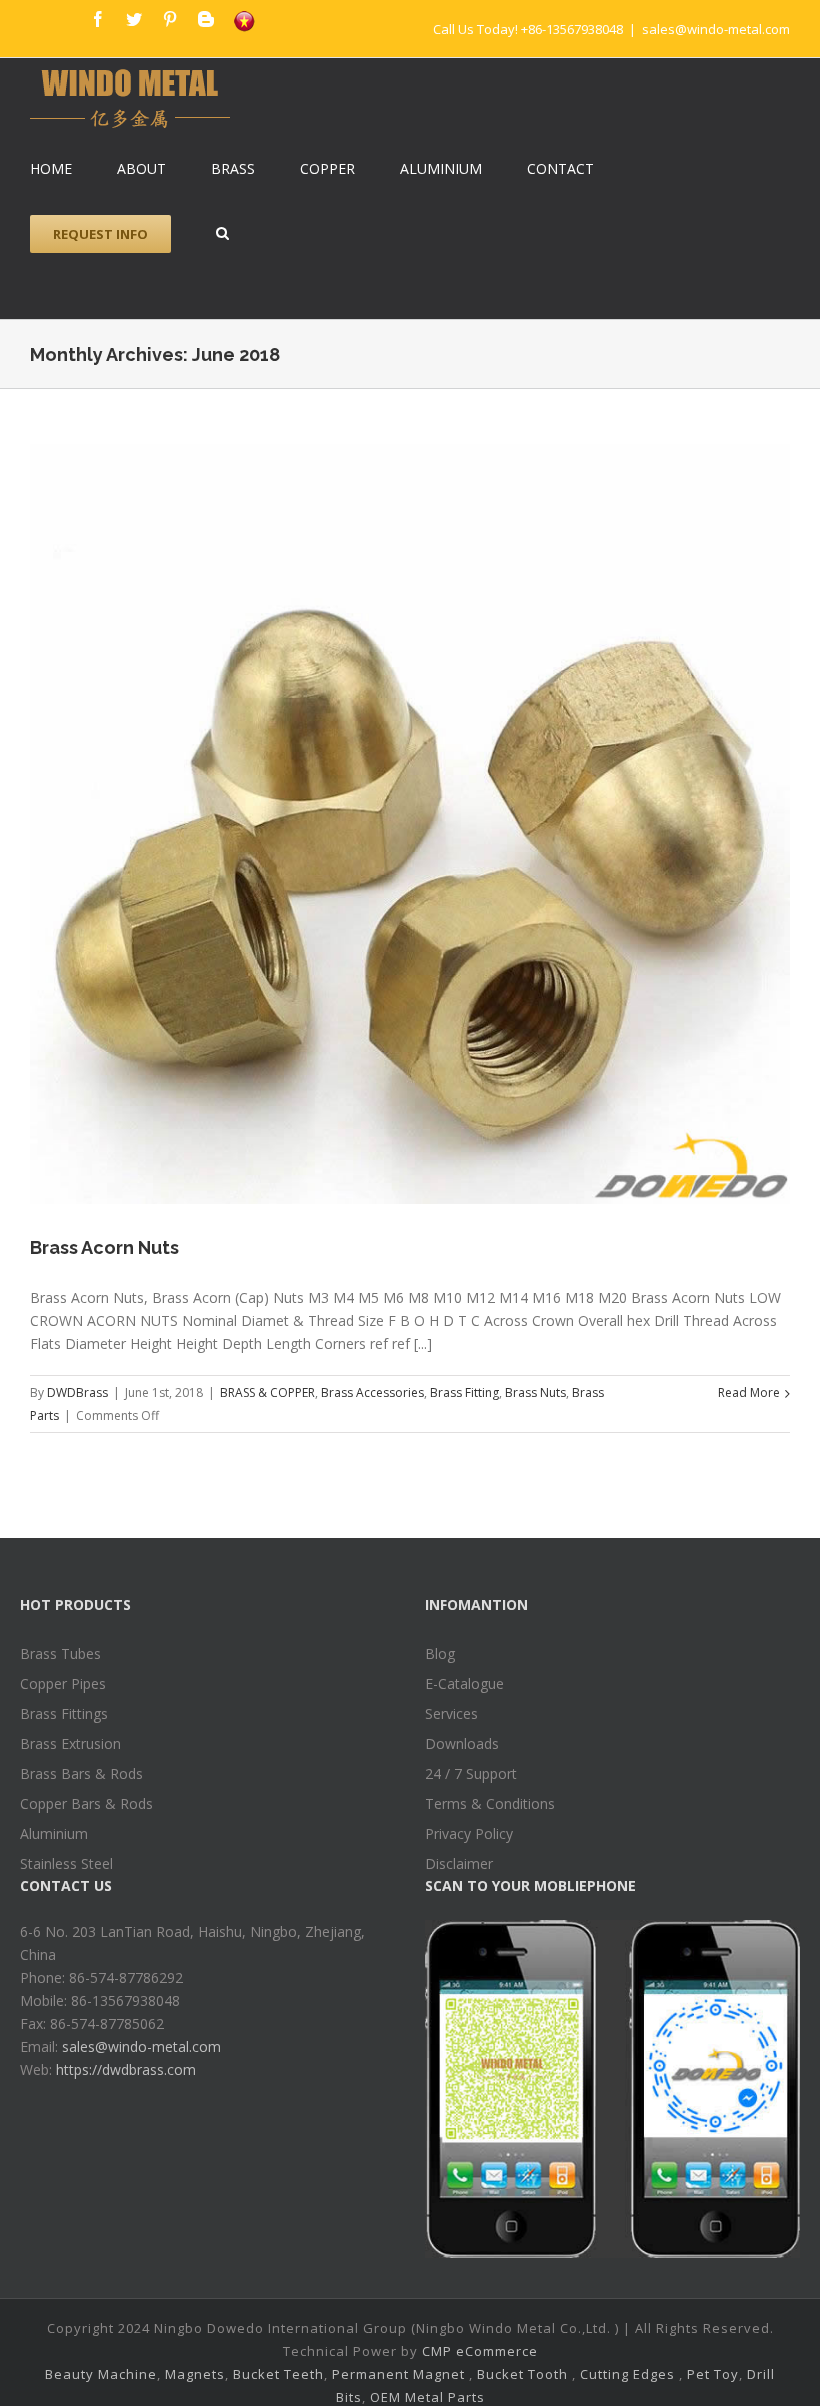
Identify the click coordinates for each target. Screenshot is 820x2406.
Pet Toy (713, 2374)
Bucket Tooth (522, 2374)
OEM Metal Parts (427, 2397)
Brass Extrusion (70, 1743)
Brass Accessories (372, 1392)
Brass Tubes (60, 1653)
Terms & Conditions (490, 1803)
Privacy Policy (469, 1833)
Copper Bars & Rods (86, 1803)
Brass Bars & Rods (81, 1773)
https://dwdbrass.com (126, 2069)
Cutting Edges (627, 2374)
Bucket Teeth (278, 2374)
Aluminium (54, 1833)
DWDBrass (77, 1392)
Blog (440, 1653)
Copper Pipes (63, 1683)
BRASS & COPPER (267, 1392)
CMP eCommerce (480, 2351)
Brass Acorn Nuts (104, 1247)
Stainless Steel (66, 1863)
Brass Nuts (535, 1392)
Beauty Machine (101, 2374)
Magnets (195, 2374)
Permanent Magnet (398, 2374)
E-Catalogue (464, 1683)
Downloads (462, 1743)
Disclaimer (459, 1863)
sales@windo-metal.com (716, 29)
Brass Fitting (464, 1392)
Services (451, 1713)
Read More (749, 1392)
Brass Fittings (64, 1713)
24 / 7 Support (471, 1773)
